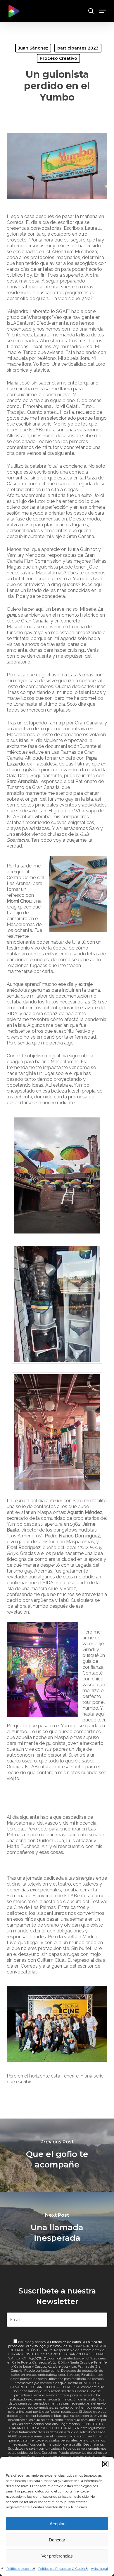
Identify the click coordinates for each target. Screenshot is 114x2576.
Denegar (57, 2540)
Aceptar (57, 2524)
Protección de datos (65, 2342)
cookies (61, 2346)
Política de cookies (21, 2569)
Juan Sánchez (33, 48)
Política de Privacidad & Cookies (63, 2569)
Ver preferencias (57, 2556)
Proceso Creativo (58, 58)
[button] (105, 2464)
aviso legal (38, 2346)
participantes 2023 (78, 48)
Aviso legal (99, 2569)
